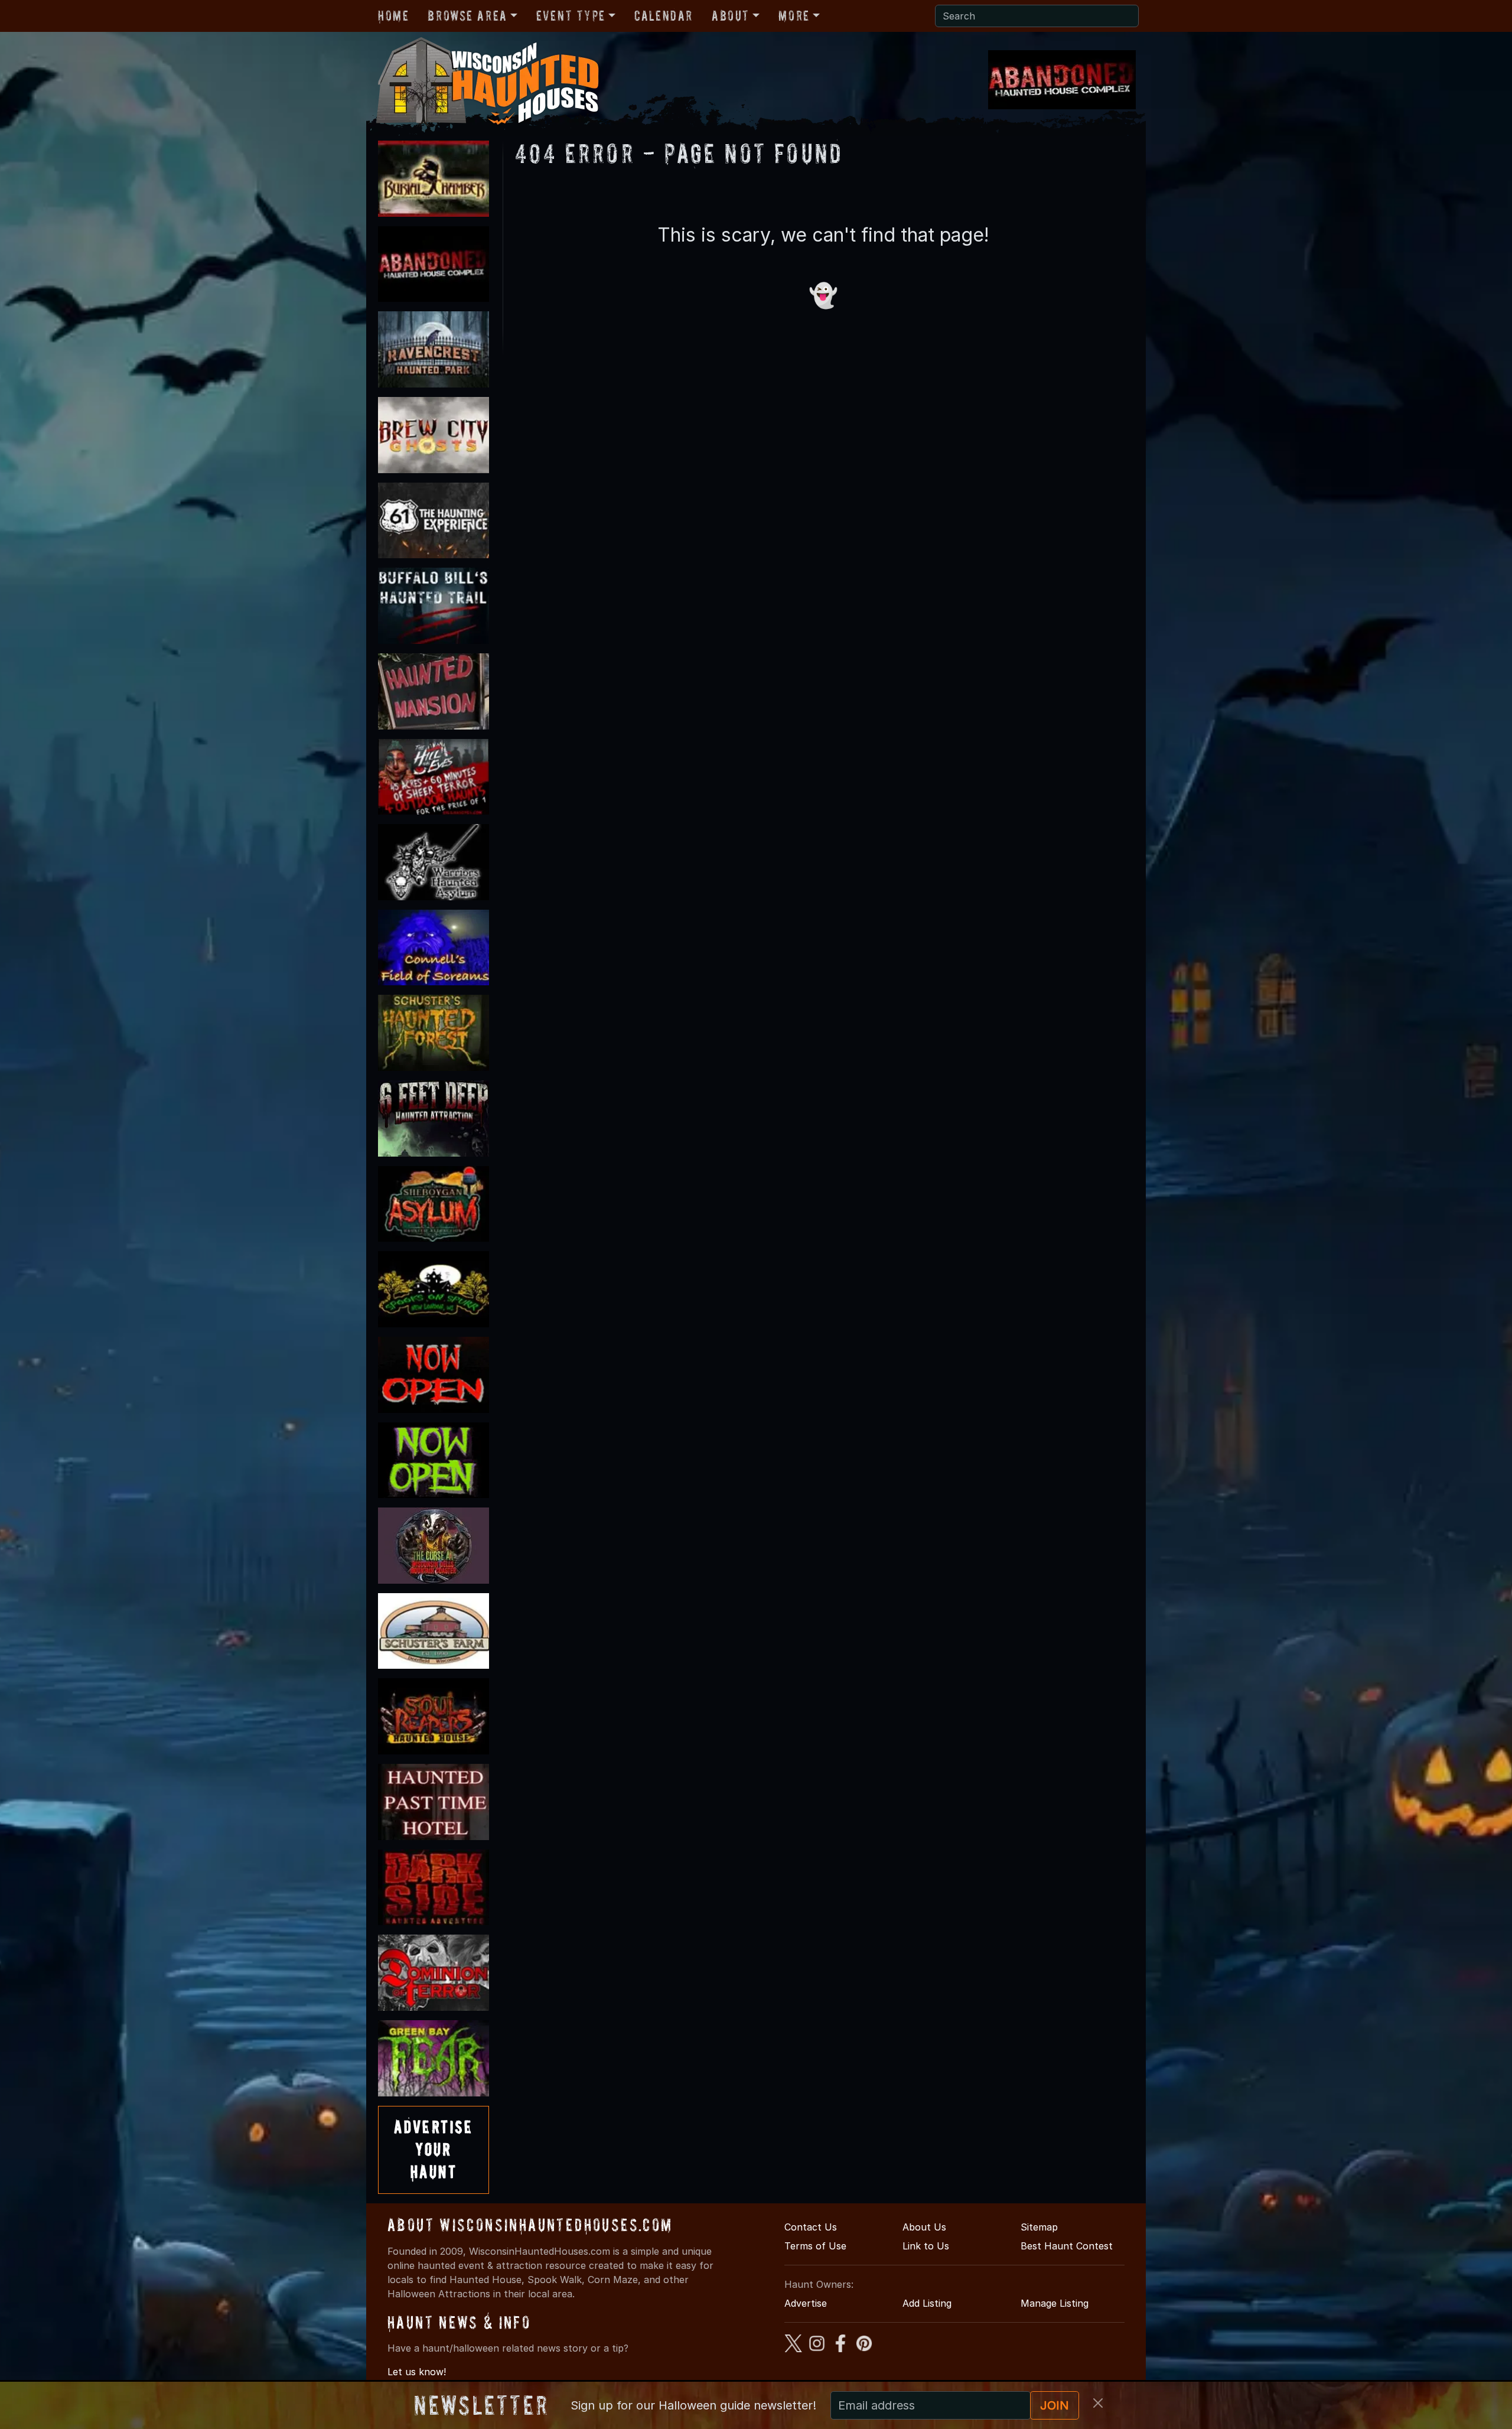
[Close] (1098, 2403)
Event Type (571, 16)
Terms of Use (815, 2246)
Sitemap (1039, 2227)
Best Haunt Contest (1067, 2246)
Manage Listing (1055, 2303)
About (731, 16)
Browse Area (467, 16)
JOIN (1055, 2405)
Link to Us (926, 2246)
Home (393, 16)
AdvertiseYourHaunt (434, 2150)
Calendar (664, 16)
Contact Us (811, 2227)
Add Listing (927, 2303)
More (794, 16)
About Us (924, 2227)
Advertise (806, 2303)
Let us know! (417, 2372)
